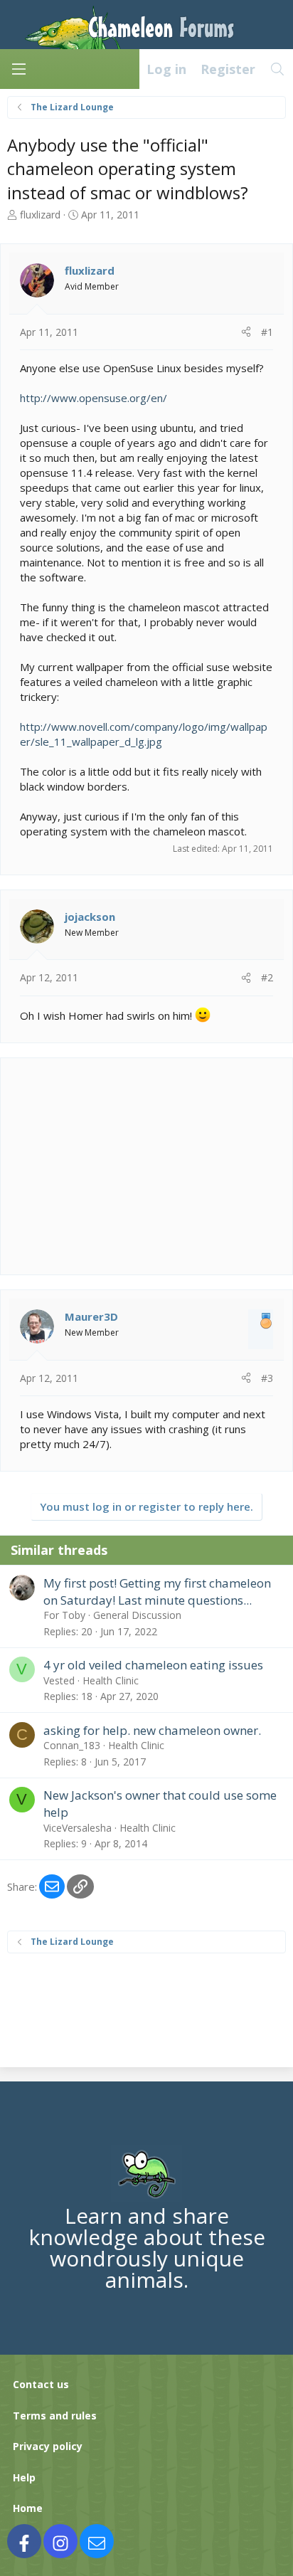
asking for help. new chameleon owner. (152, 1730)
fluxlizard (40, 215)
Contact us (41, 2384)
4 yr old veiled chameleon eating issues (153, 1665)
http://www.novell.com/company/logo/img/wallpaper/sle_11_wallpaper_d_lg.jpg (144, 734)
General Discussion (137, 1615)
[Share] (246, 332)
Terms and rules (55, 2416)
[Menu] (18, 69)
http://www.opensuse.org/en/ (94, 398)
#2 (267, 977)
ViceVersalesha (78, 1828)
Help (24, 2477)
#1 (267, 332)
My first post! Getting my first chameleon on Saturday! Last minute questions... (157, 1591)
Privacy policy (48, 2446)
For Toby (64, 1615)
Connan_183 (72, 1745)
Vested (59, 1680)
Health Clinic (111, 1680)
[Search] (278, 69)
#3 (267, 1378)
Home (28, 2508)
